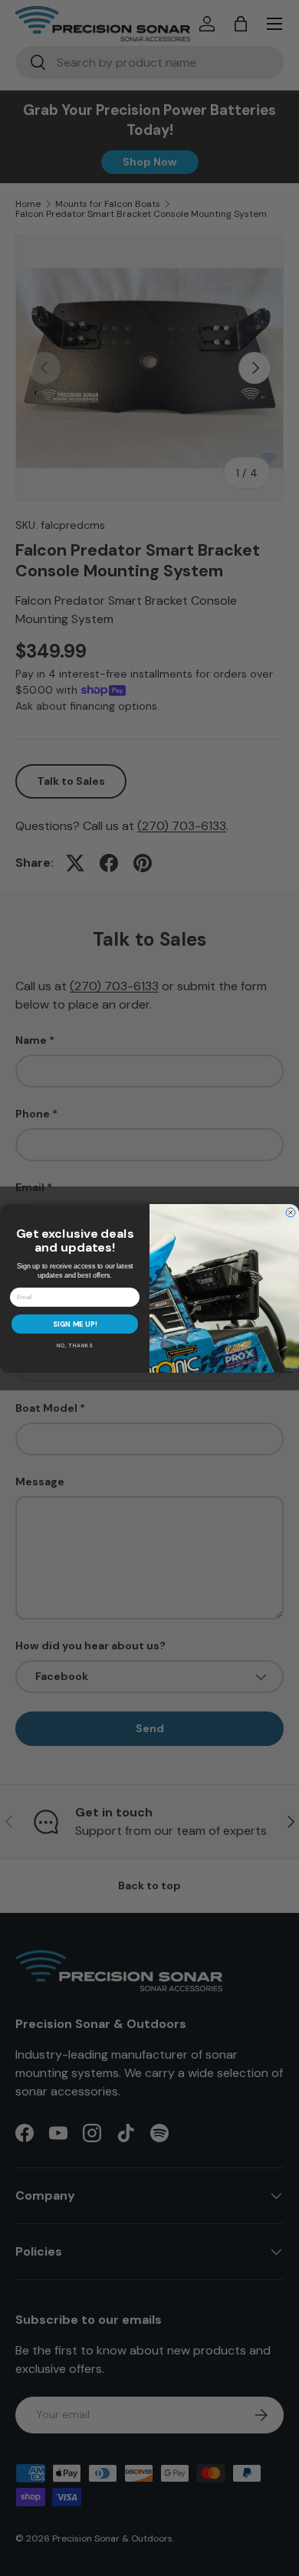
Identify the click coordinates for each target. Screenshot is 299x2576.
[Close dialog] (291, 1213)
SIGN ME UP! (75, 1324)
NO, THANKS (75, 1345)
